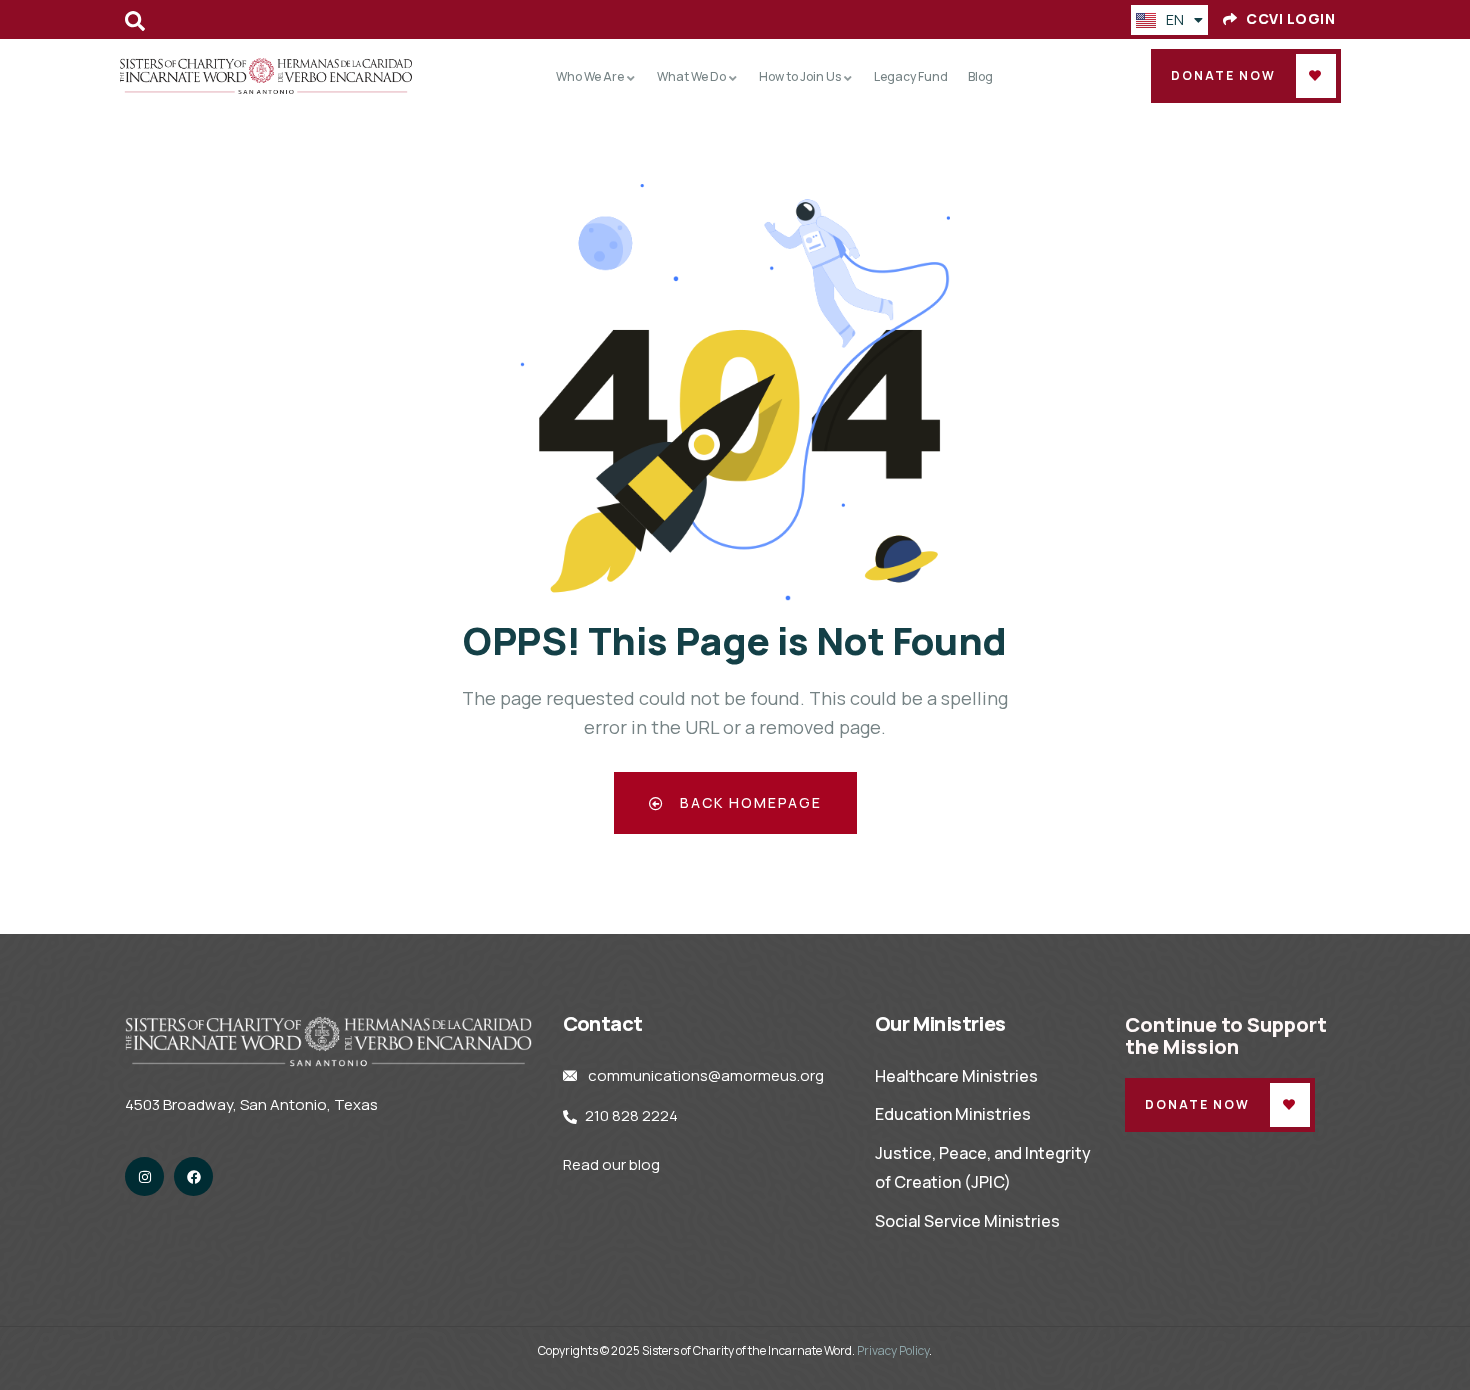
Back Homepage (748, 802)
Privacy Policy (893, 1350)
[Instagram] (144, 1176)
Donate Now (1223, 75)
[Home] (266, 76)
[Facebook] (193, 1176)
